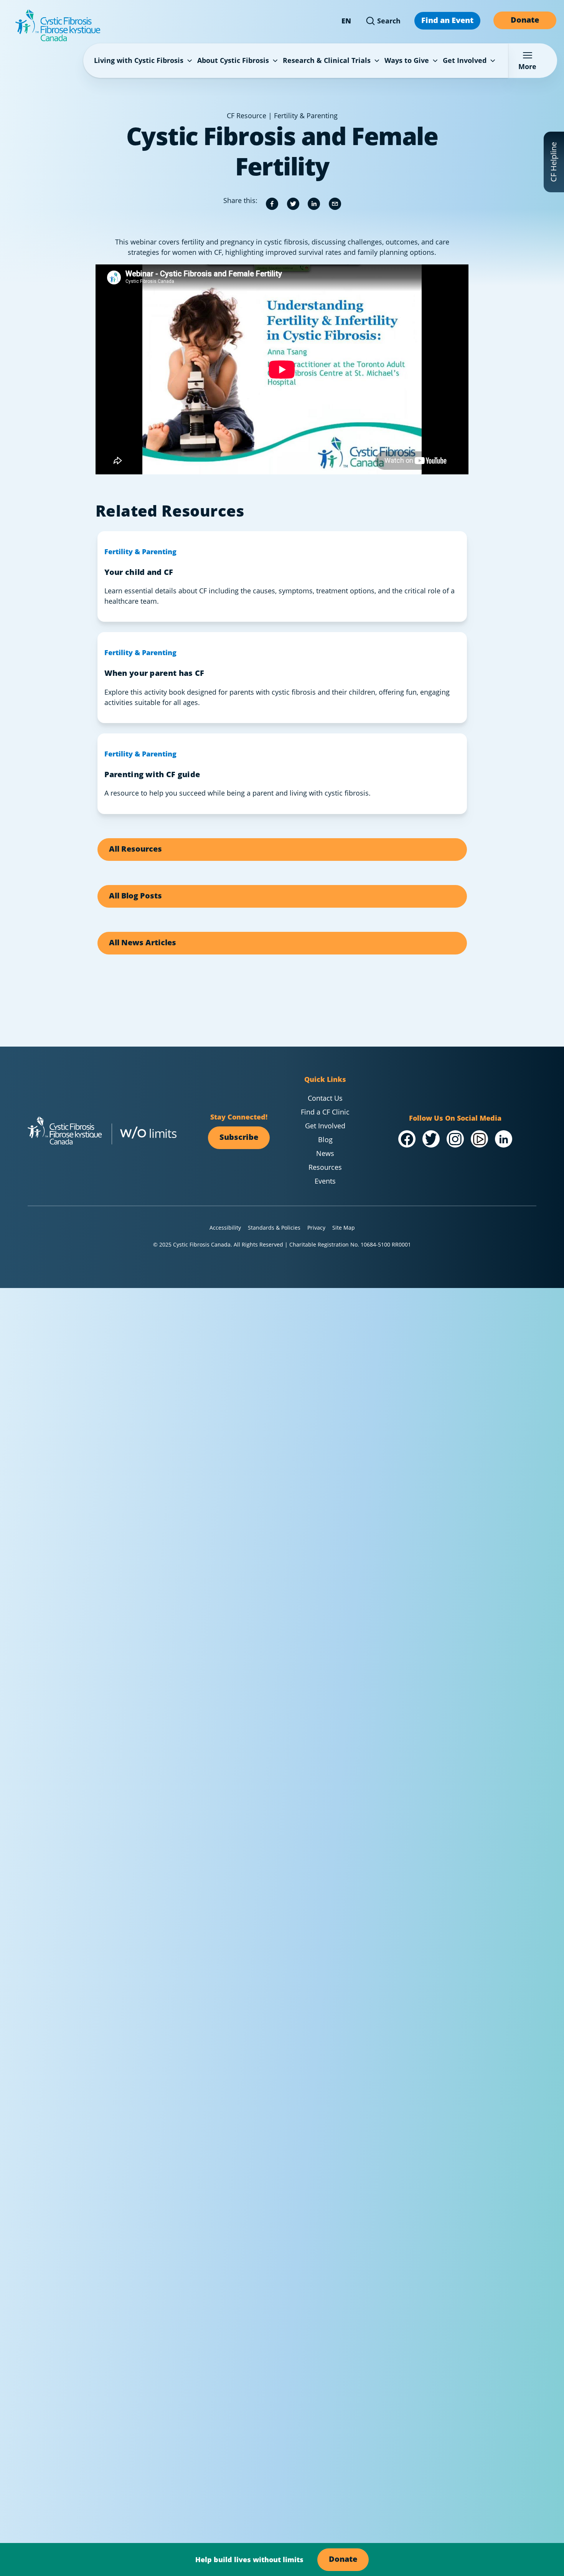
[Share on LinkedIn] (314, 204)
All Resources (135, 849)
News (325, 1153)
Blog (325, 1139)
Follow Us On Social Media (455, 1118)
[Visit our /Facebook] (407, 1139)
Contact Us (325, 1098)
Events (325, 1181)
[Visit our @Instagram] (455, 1139)
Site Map (344, 1228)
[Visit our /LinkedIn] (504, 1139)
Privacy (316, 1228)
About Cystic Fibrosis (233, 60)
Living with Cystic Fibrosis (139, 60)
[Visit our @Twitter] (431, 1139)
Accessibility (225, 1228)
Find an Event (447, 20)
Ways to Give (407, 60)
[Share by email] (335, 204)
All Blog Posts (135, 896)
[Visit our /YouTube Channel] (479, 1139)
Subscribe (239, 1137)
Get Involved (465, 60)
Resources (325, 1167)
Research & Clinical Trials (327, 60)
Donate (525, 20)
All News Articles (143, 942)
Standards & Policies (274, 1228)
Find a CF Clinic (325, 1112)
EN (346, 21)
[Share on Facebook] (272, 204)
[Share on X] (293, 204)
